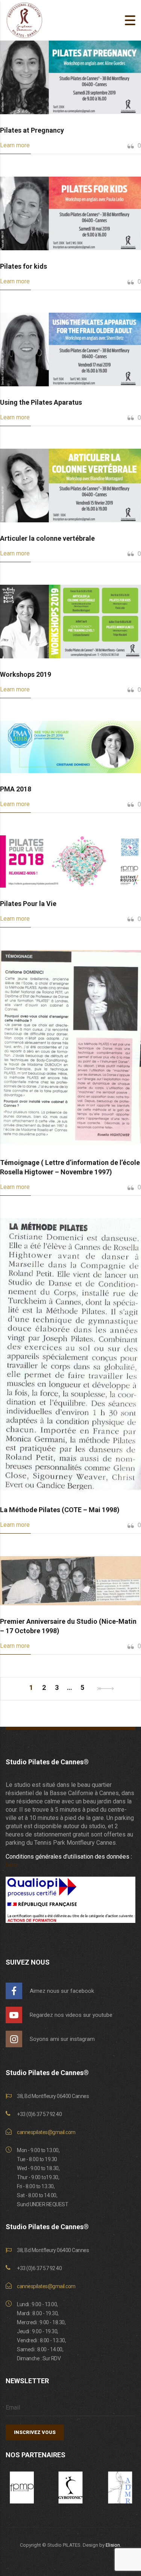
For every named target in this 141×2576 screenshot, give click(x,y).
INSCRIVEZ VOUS (35, 2432)
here (11, 1865)
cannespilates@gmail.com (46, 2132)
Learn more (15, 145)
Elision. (113, 2545)
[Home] (24, 20)
